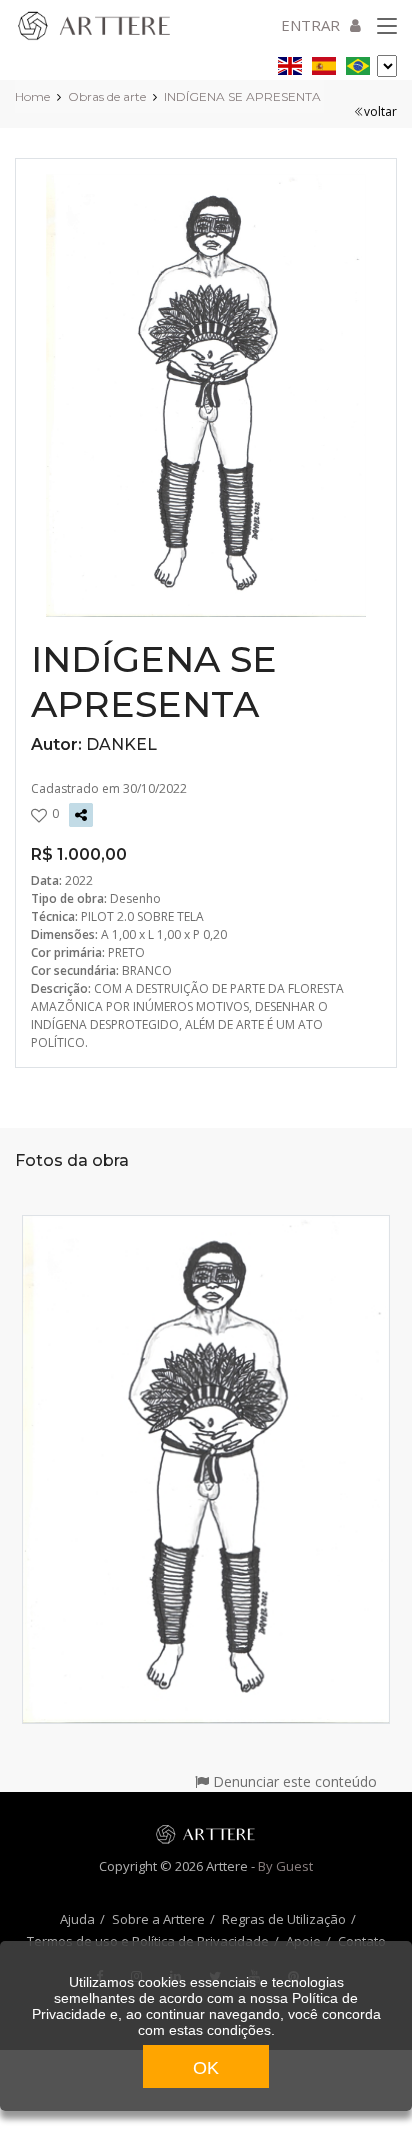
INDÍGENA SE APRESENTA (242, 96)
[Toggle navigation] (387, 27)
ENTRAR (310, 25)
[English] (290, 62)
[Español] (324, 62)
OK (206, 2068)
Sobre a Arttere (158, 1919)
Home (32, 96)
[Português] (358, 62)
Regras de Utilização (284, 1919)
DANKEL (121, 744)
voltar (380, 111)
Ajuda (77, 1919)
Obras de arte (107, 96)
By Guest (285, 1866)
